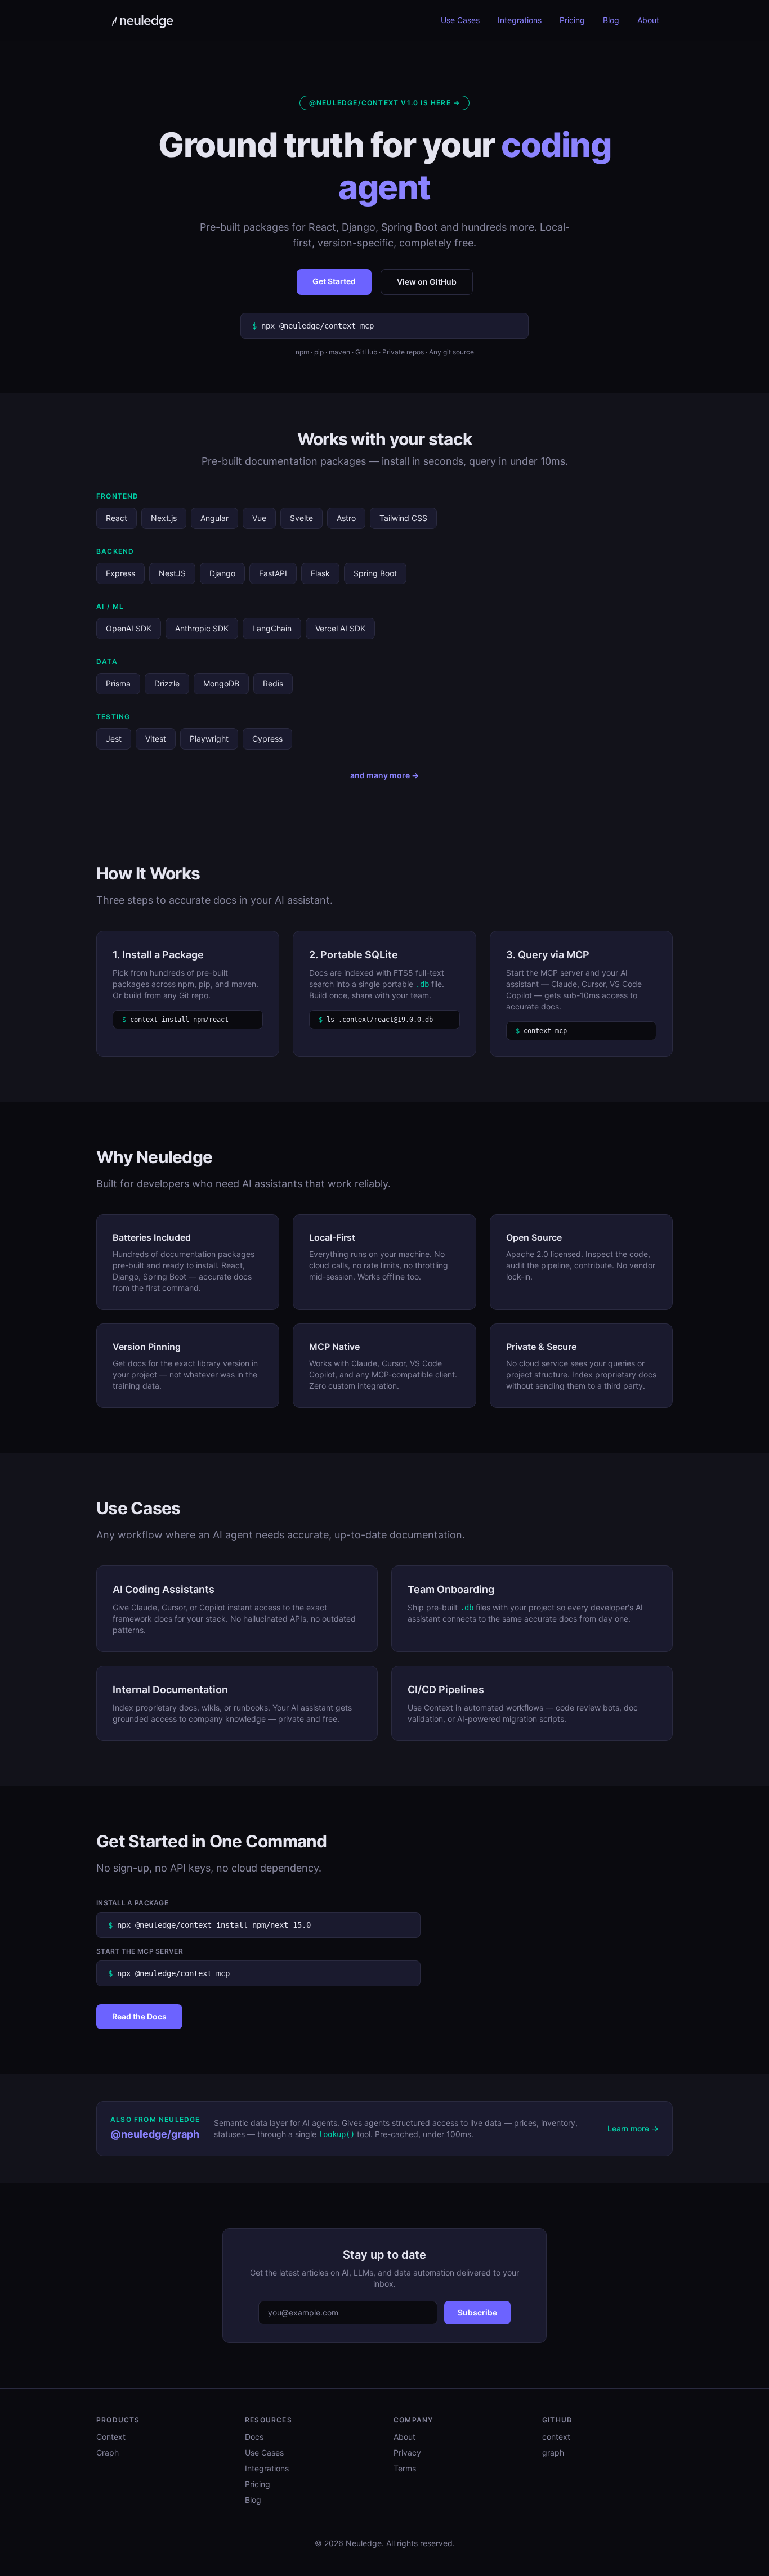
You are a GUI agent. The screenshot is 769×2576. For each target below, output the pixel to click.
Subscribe (477, 2312)
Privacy (407, 2452)
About (648, 20)
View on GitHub (427, 282)
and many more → (384, 775)
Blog (611, 20)
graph (553, 2452)
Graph (108, 2452)
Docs (254, 2437)
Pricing (572, 20)
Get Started (334, 281)
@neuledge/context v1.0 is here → (384, 103)
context (556, 2437)
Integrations (520, 20)
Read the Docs (139, 2016)
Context (111, 2437)
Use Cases (460, 20)
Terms (405, 2468)
